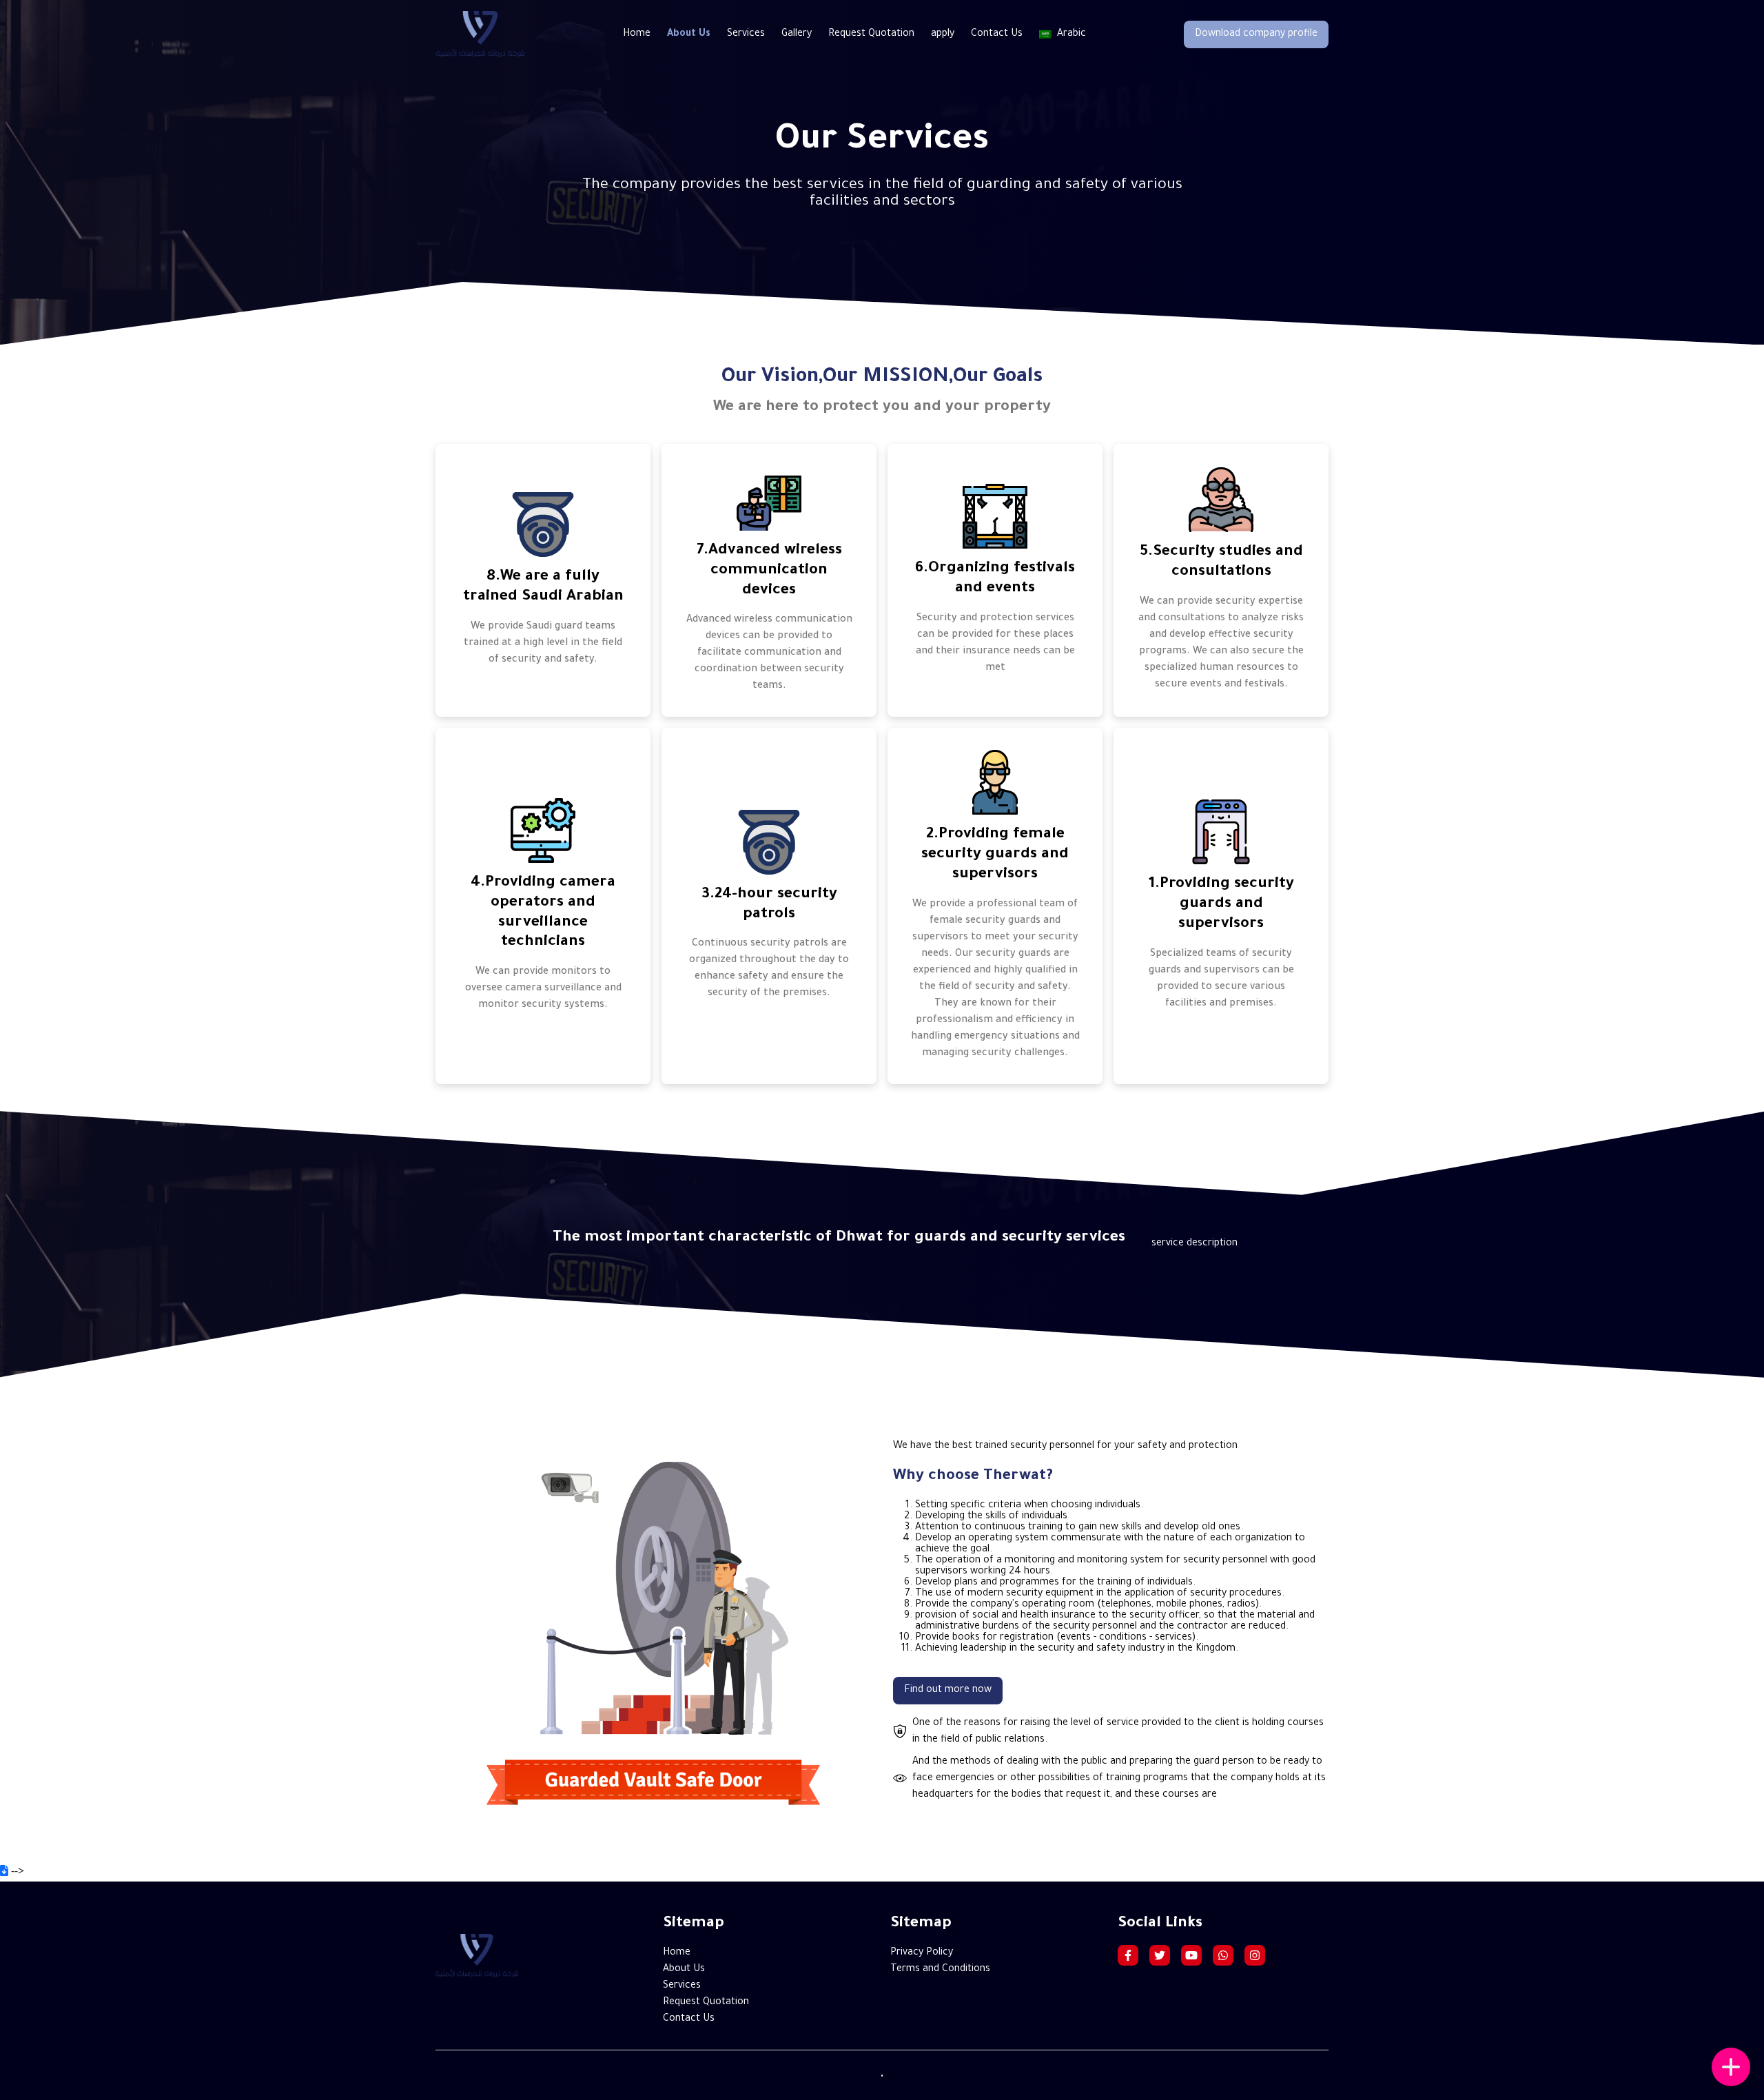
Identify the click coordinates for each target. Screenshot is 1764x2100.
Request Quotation (871, 34)
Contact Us (997, 34)
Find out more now (948, 1691)
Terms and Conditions (940, 1970)
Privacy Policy (922, 1953)
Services (746, 34)
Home (637, 34)
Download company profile (1256, 34)
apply (943, 34)
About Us (689, 34)
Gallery (797, 34)
